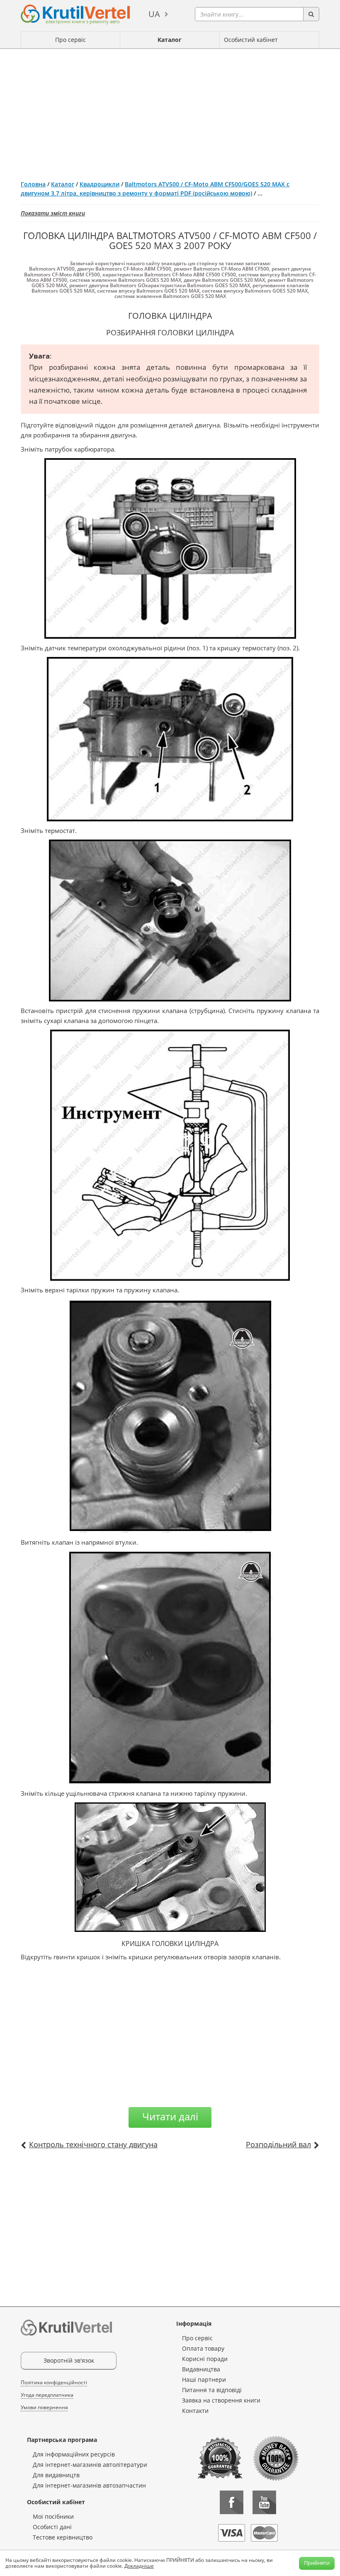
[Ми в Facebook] (232, 2502)
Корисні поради (205, 2359)
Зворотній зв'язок (69, 2360)
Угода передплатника (47, 2395)
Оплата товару (203, 2348)
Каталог (170, 40)
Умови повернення (44, 2407)
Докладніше (139, 2566)
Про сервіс (70, 40)
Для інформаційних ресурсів (74, 2454)
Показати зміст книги (53, 213)
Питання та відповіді (212, 2390)
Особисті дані (52, 2527)
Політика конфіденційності (54, 2382)
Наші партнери (204, 2379)
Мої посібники (53, 2516)
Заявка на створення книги (221, 2400)
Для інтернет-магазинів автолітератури (90, 2465)
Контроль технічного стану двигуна (93, 2144)
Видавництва (201, 2369)
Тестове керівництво (63, 2537)
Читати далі (170, 2116)
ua (154, 14)
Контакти (195, 2411)
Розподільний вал (278, 2144)
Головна (33, 184)
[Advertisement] (170, 111)
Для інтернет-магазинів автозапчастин (89, 2485)
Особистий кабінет (251, 40)
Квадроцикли (100, 184)
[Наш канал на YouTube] (264, 2502)
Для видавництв (56, 2475)
